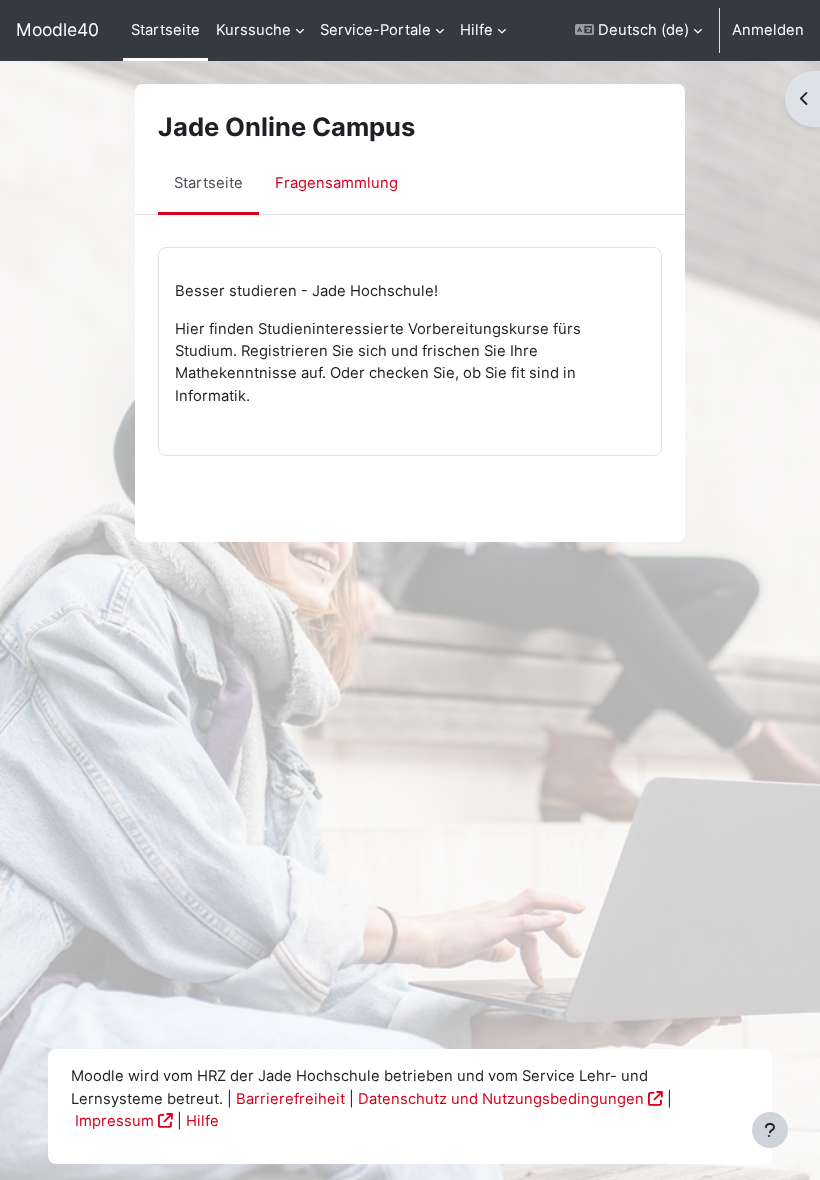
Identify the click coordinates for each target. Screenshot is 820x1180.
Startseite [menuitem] (165, 30)
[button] (638, 30)
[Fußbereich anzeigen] (770, 1130)
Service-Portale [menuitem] (375, 30)
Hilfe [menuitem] (476, 30)
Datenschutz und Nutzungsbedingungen (501, 1099)
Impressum (114, 1121)
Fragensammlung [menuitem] (336, 183)
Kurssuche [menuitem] (253, 30)
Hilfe (202, 1121)
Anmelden (768, 30)
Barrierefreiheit (290, 1099)
